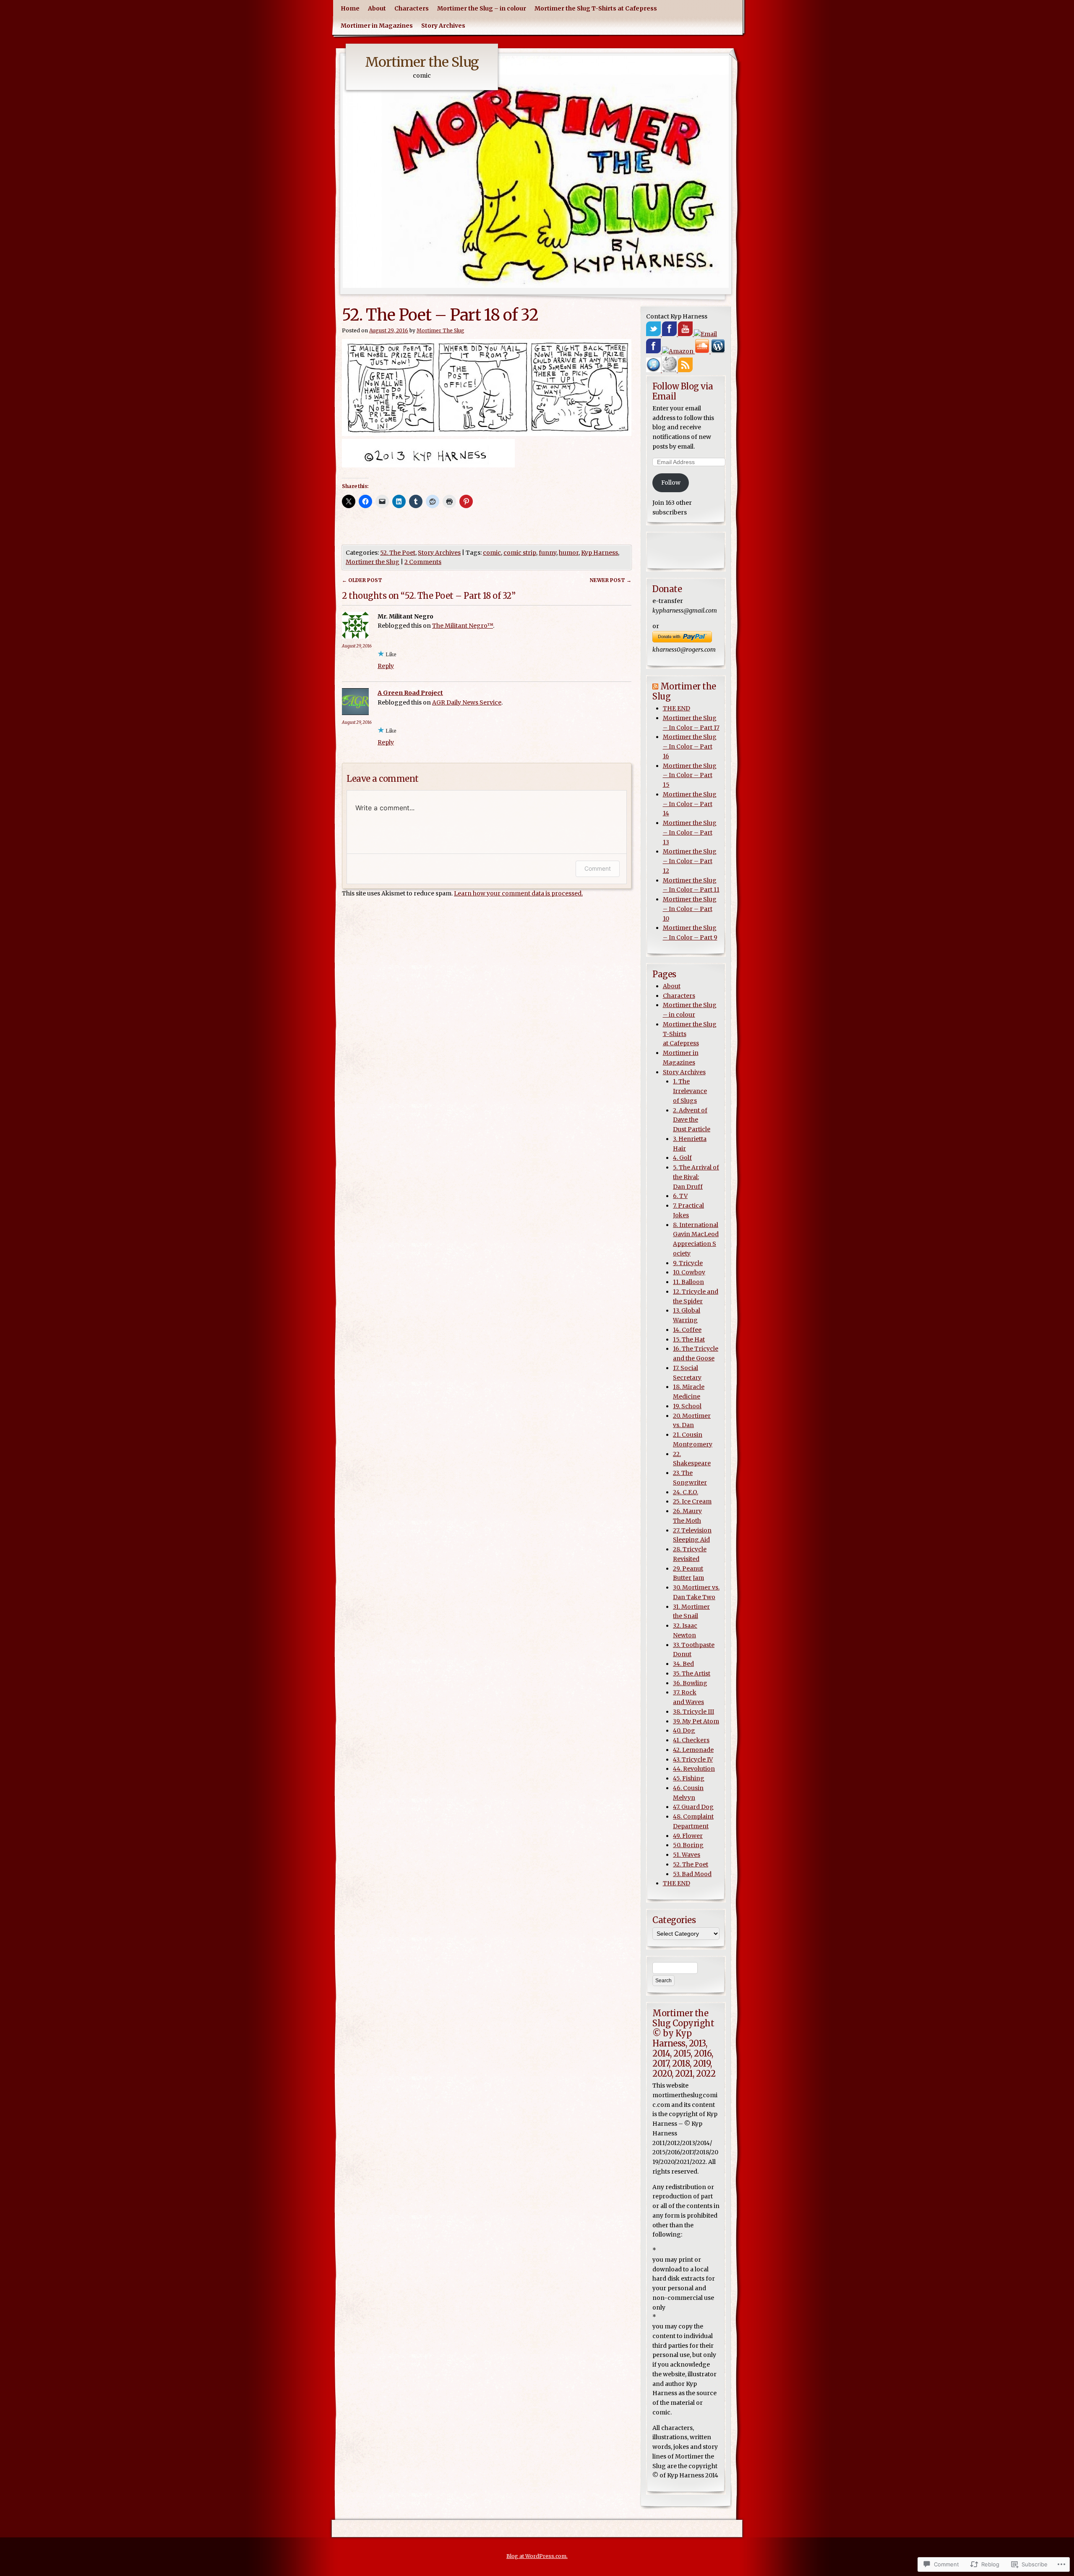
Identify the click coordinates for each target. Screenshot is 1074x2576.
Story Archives (443, 26)
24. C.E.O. (686, 1492)
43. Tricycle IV (693, 1759)
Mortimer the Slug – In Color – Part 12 (690, 861)
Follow (671, 483)
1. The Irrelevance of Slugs (690, 1091)
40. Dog (684, 1730)
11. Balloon (688, 1282)
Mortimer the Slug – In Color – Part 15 (690, 775)
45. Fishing (689, 1778)
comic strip (520, 553)
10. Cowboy (689, 1272)
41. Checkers (691, 1740)
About (377, 8)
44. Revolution (694, 1769)
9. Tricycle (688, 1263)
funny (547, 553)
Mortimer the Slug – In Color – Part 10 (690, 909)
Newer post (611, 580)
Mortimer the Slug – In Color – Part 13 (690, 833)
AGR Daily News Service (467, 702)
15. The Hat (689, 1339)
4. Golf (682, 1158)
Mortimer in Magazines (377, 26)
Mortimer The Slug (441, 330)
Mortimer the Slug (422, 62)
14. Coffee (687, 1330)
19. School (687, 1406)
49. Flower (688, 1836)
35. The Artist (692, 1673)
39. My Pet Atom (696, 1721)
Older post (362, 580)
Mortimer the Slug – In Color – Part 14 (690, 804)
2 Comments (423, 562)
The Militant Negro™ (463, 626)
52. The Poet (398, 553)
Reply (386, 666)
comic (492, 553)
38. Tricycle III (693, 1712)
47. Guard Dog (693, 1807)
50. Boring (688, 1845)
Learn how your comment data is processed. (518, 893)
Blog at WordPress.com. (537, 2556)
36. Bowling (690, 1683)
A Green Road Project (410, 693)
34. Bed (683, 1664)
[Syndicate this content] (655, 686)
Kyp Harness (600, 553)
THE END (676, 708)
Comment (598, 868)
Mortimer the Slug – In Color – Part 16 (690, 746)
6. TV (680, 1196)
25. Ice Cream (692, 1501)
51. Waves (687, 1855)
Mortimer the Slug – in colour (482, 8)
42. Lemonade (693, 1750)
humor (569, 553)
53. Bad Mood (692, 1874)
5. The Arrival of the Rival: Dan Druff (696, 1177)
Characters (412, 8)
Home (350, 8)
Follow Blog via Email (683, 391)
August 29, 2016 (357, 646)
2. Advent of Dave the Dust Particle (692, 1120)
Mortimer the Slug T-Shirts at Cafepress (596, 8)
